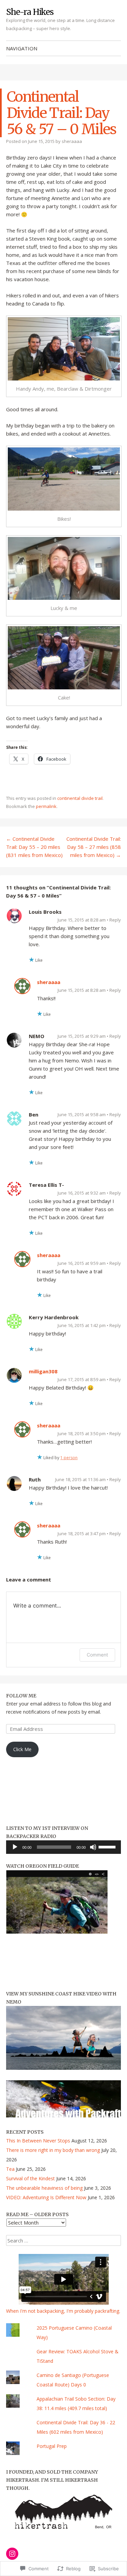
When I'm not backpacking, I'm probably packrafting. (63, 2311)
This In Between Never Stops (38, 2141)
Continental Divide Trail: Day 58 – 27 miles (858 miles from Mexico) (94, 847)
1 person (69, 1458)
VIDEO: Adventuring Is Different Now (46, 2197)
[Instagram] (12, 2554)
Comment (97, 1655)
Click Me (22, 1749)
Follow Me (21, 1696)
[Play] (15, 1847)
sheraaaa (72, 141)
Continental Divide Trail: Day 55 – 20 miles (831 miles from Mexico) (34, 847)
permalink (46, 806)
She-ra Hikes (30, 12)
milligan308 (43, 1371)
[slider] (108, 1846)
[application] (63, 1847)
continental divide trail (80, 798)
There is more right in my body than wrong (53, 2150)
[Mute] (93, 1847)
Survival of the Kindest (30, 2178)
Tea (10, 2169)
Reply (115, 920)
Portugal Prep (52, 2446)
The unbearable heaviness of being (44, 2188)
